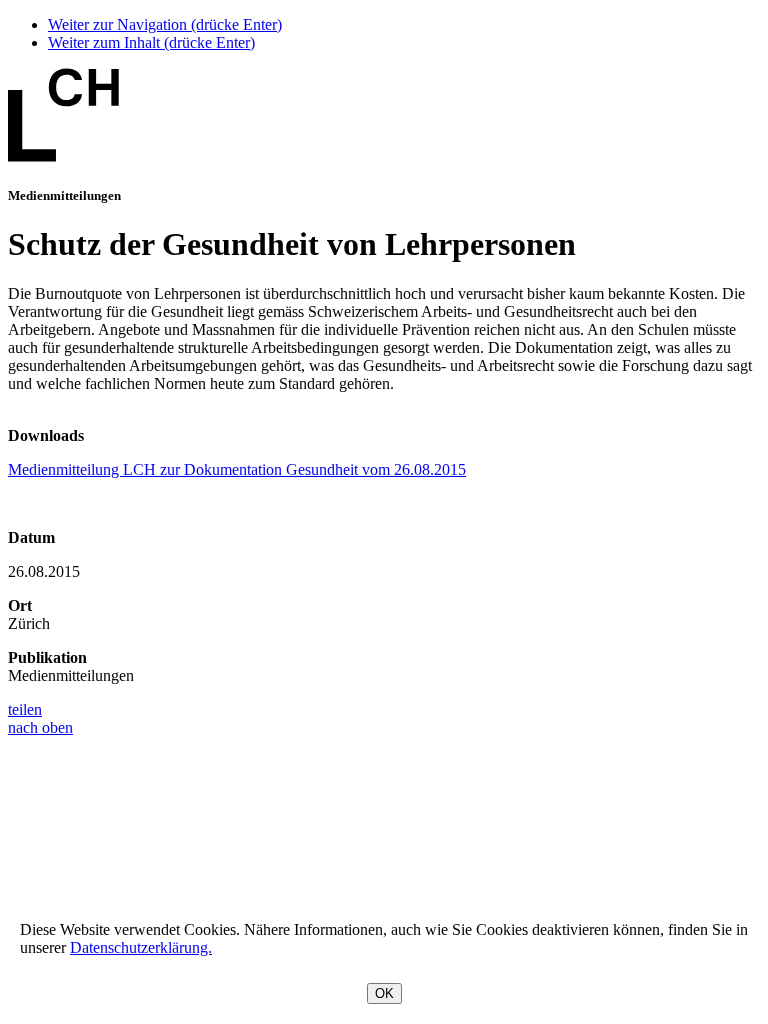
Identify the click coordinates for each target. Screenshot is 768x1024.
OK (384, 993)
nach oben (40, 727)
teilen (25, 709)
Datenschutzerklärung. (141, 947)
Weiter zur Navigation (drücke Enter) (165, 24)
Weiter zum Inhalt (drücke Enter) (151, 42)
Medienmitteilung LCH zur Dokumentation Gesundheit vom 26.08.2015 (237, 469)
